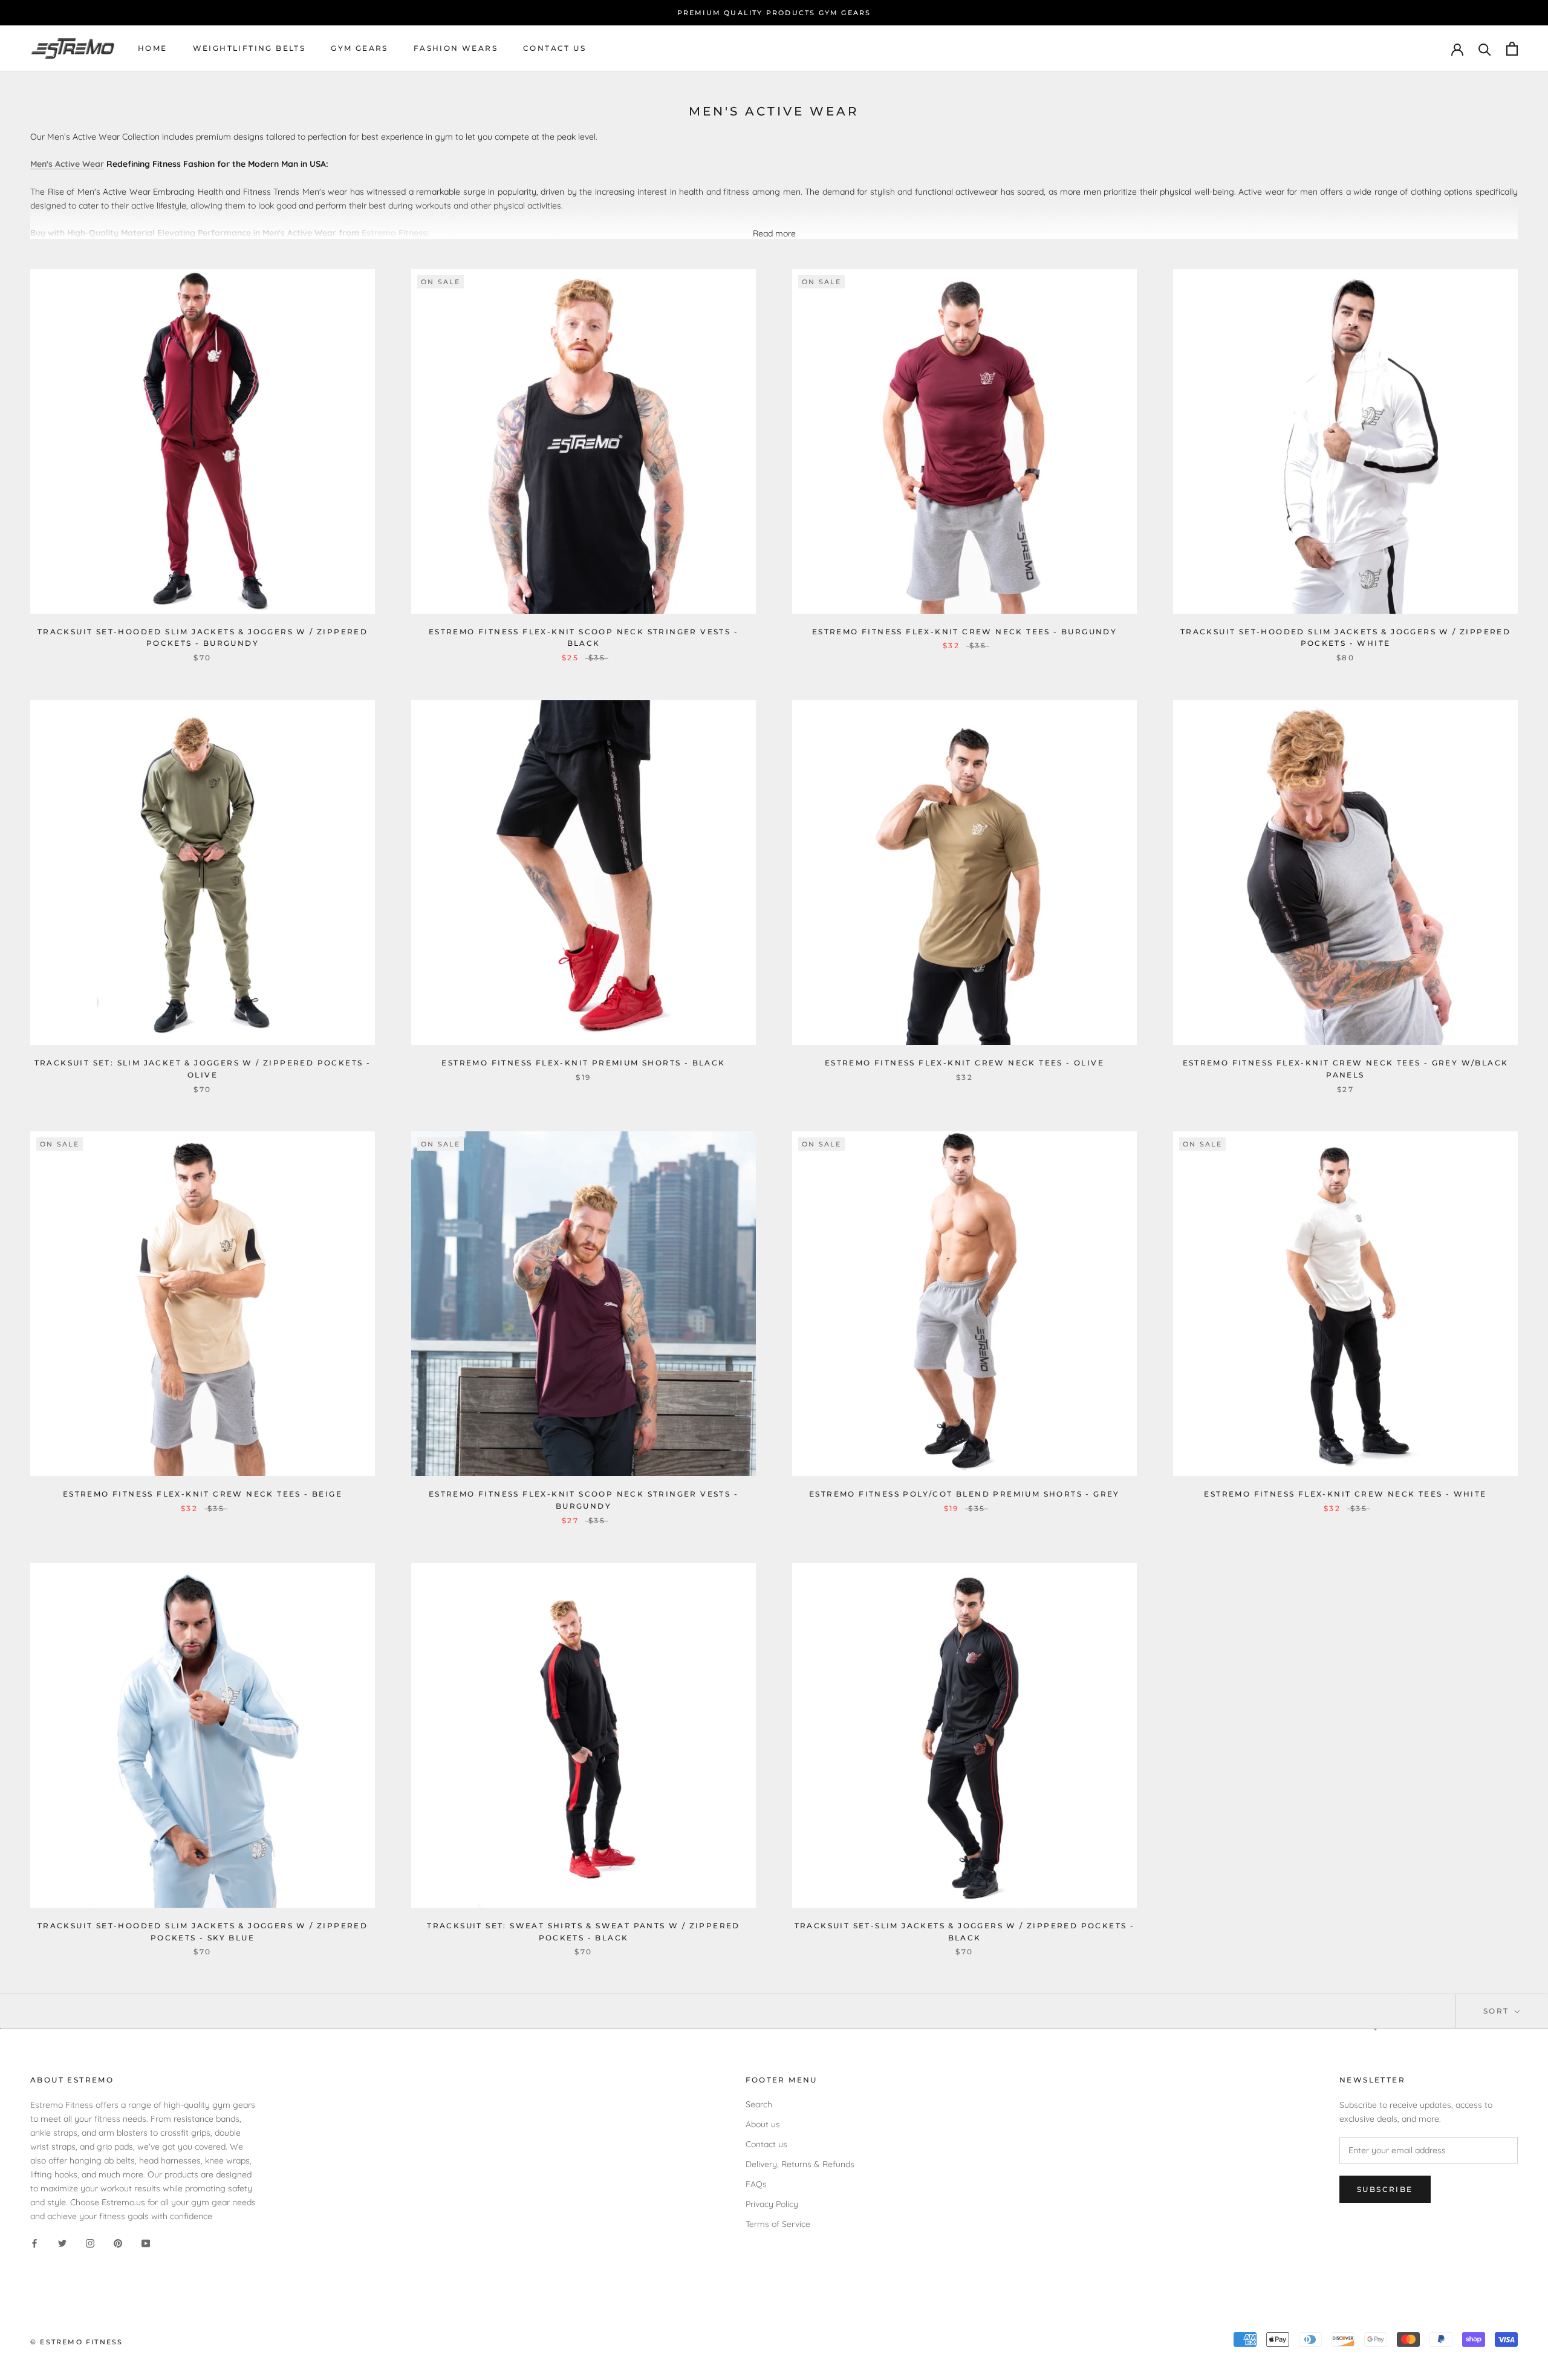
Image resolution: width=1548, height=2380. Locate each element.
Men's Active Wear (67, 164)
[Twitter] (62, 2243)
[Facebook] (34, 2243)
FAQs (756, 2184)
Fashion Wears (456, 49)
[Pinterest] (118, 2243)
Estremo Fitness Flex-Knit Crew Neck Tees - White (1345, 1494)
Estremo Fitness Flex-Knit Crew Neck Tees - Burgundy (964, 632)
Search (759, 2104)
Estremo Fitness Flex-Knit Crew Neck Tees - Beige (203, 1494)
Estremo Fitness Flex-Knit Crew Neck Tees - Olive (964, 1063)
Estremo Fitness (394, 233)
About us (763, 2124)
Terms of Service (778, 2224)
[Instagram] (90, 2243)
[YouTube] (146, 2243)
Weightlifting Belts (249, 49)
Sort (1498, 2011)
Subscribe (1385, 2189)
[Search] (1485, 49)
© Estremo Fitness (76, 2342)
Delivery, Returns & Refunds (800, 2164)
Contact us (554, 49)
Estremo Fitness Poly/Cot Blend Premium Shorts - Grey (964, 1494)
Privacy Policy (772, 2204)
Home (153, 49)
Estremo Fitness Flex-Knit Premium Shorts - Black (583, 1063)
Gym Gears (359, 49)
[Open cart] (1512, 49)
